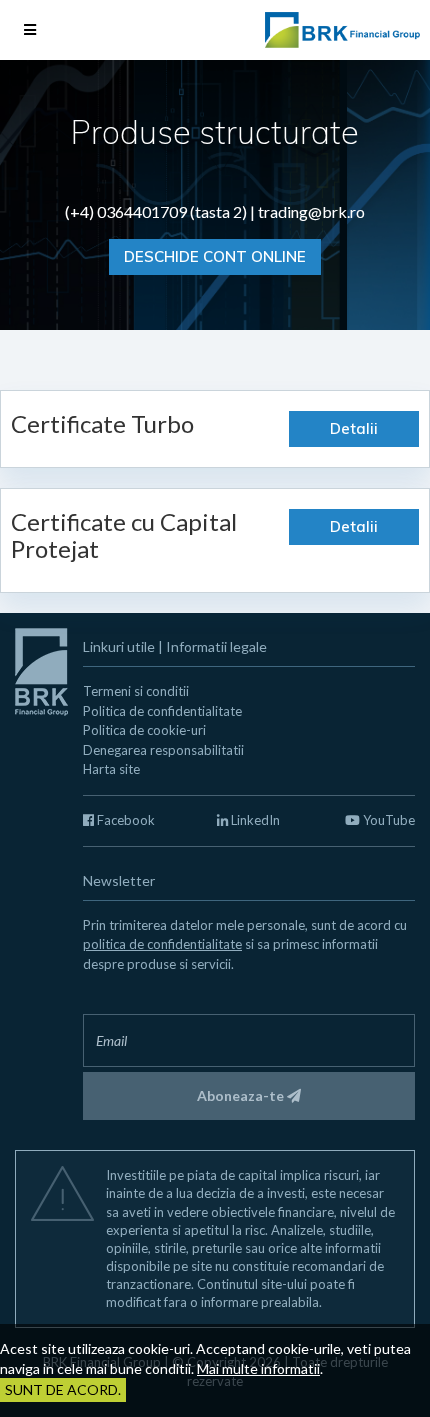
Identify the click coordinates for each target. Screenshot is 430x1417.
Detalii (354, 428)
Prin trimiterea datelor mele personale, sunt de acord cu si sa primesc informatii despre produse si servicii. (245, 944)
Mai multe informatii (258, 1368)
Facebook (124, 820)
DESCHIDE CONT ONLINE (215, 256)
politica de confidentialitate (162, 944)
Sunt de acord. (63, 1389)
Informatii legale (216, 646)
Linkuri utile (119, 646)
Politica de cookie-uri (144, 730)
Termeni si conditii (136, 691)
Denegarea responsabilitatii (163, 750)
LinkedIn (254, 820)
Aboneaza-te (242, 1095)
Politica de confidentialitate (162, 711)
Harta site (111, 769)
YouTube (387, 820)
